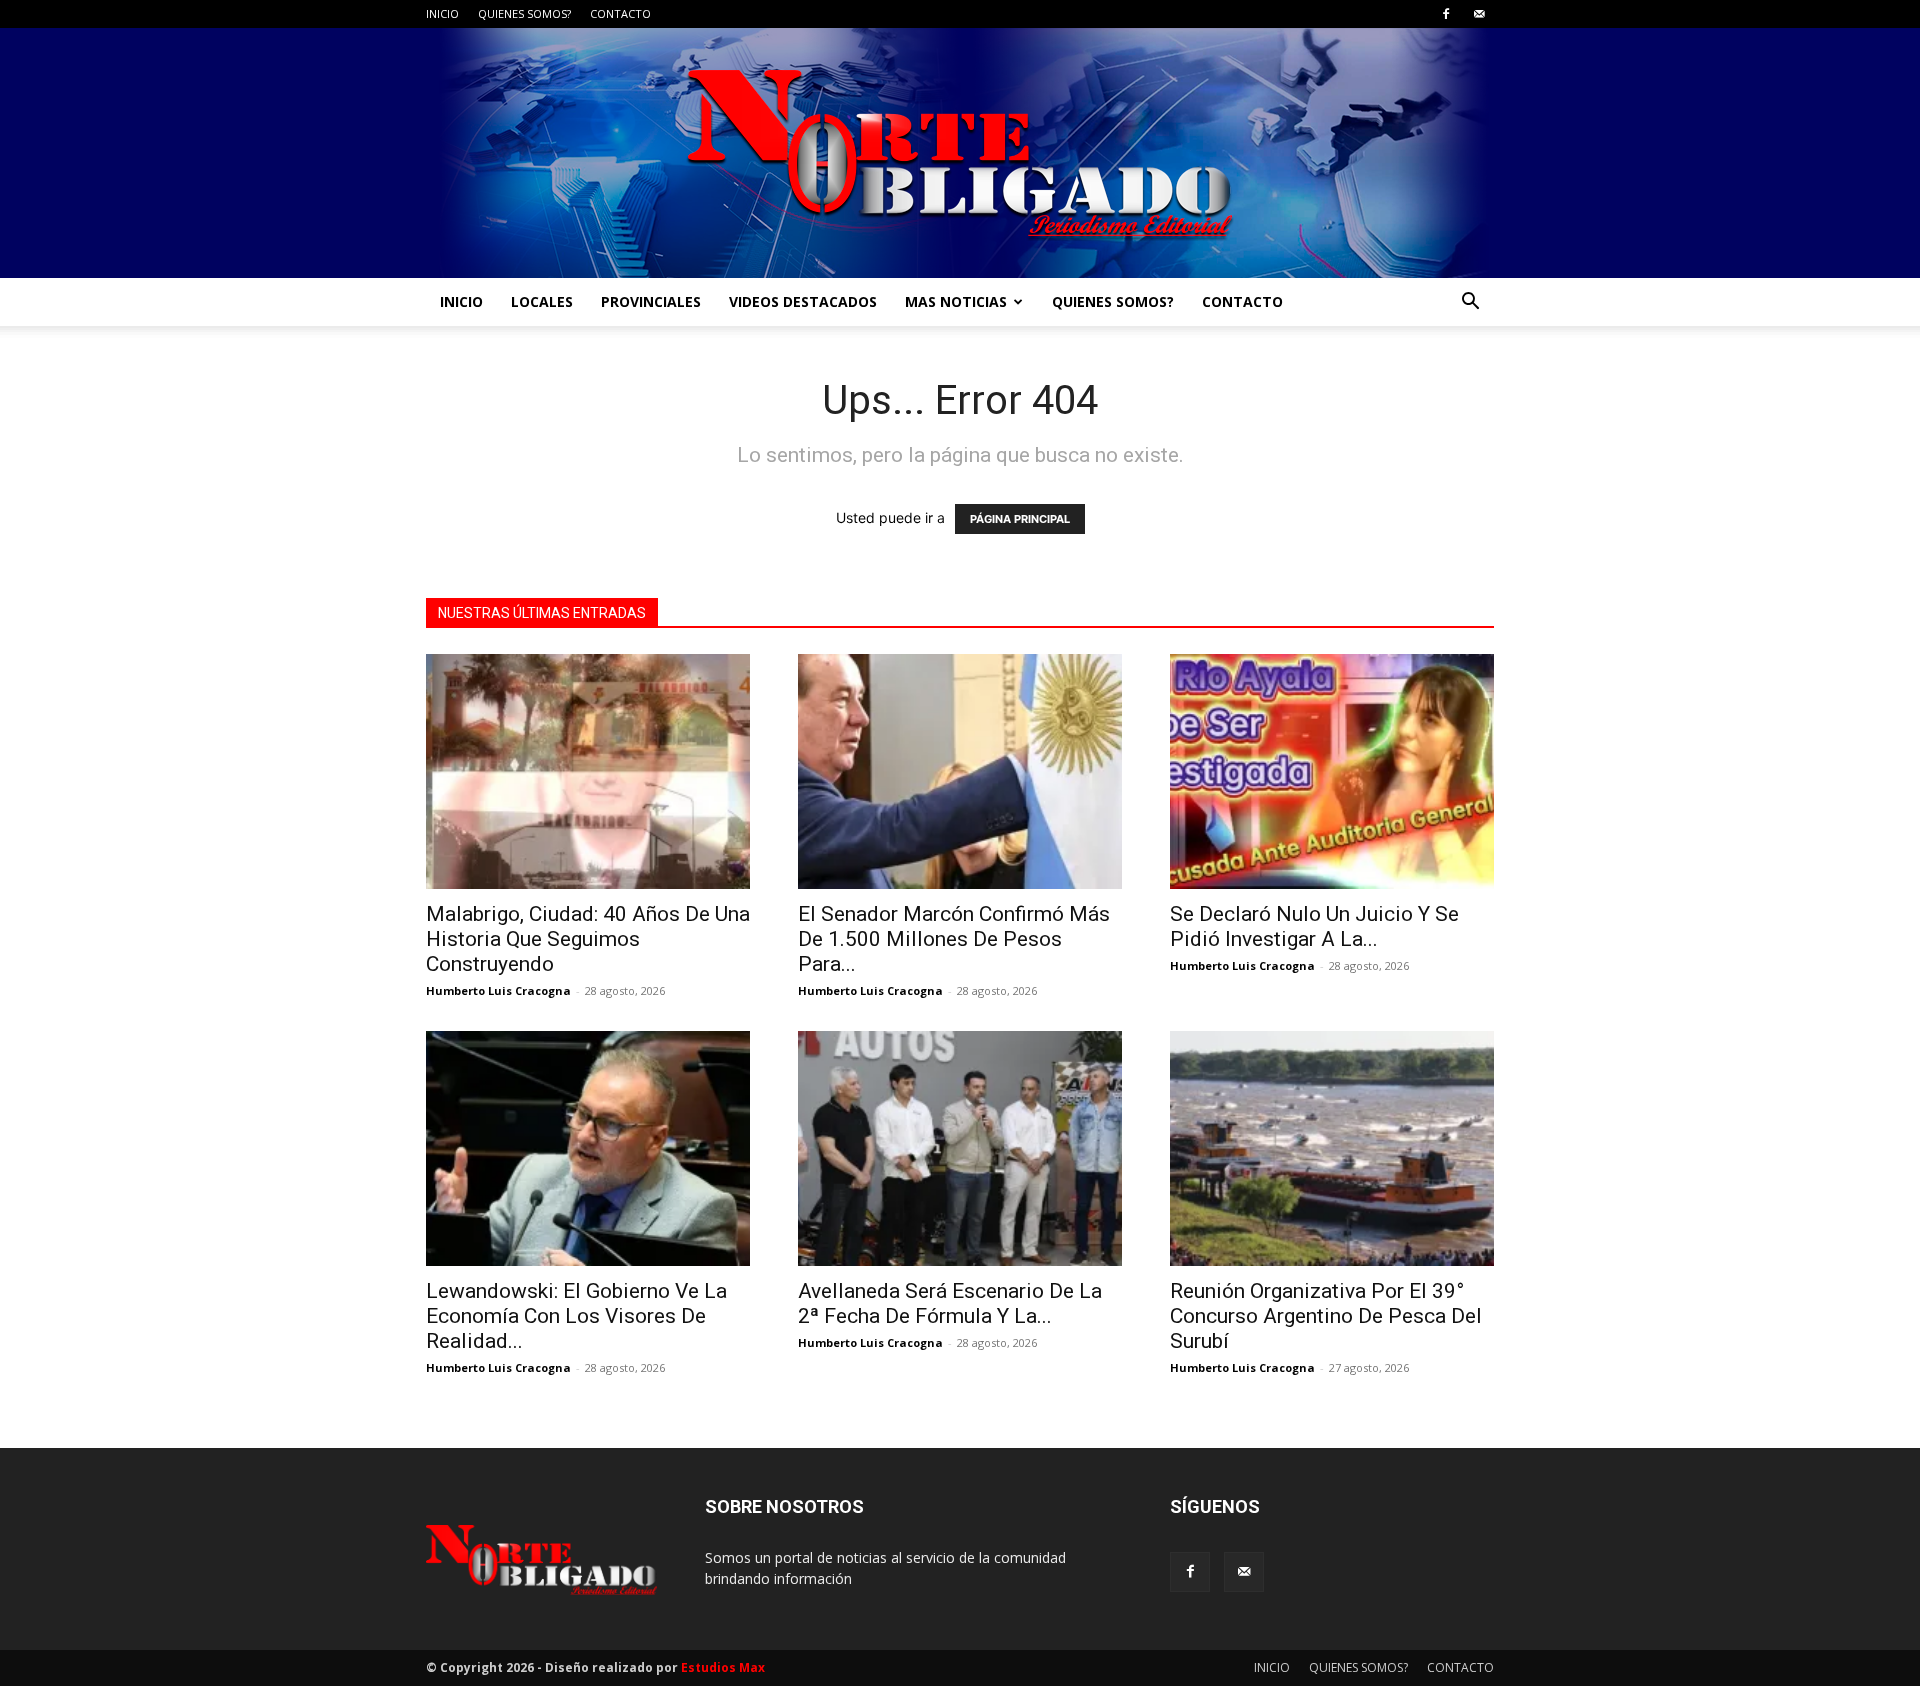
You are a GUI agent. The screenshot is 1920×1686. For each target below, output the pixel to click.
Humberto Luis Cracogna (498, 990)
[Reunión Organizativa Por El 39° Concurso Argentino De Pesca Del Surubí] (1332, 1148)
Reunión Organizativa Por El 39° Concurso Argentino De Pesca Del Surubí (1326, 1316)
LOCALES (542, 301)
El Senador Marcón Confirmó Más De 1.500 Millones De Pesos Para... (954, 939)
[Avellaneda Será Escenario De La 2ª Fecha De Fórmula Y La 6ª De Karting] (960, 1148)
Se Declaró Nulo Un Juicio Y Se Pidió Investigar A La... (1314, 926)
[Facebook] (1446, 14)
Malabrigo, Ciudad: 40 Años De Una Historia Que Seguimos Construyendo (588, 939)
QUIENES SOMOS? (524, 13)
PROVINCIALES (651, 301)
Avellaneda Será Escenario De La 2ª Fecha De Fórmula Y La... (950, 1303)
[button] (1470, 303)
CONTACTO (620, 13)
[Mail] (1479, 14)
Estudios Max (723, 1667)
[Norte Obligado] (960, 153)
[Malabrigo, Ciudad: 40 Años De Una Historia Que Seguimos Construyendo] (588, 771)
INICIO (442, 13)
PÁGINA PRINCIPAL (1020, 519)
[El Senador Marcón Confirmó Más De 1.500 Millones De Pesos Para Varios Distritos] (960, 771)
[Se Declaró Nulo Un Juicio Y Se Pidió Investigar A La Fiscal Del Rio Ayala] (1332, 771)
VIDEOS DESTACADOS (803, 301)
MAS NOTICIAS (956, 301)
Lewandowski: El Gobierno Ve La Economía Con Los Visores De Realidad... (576, 1316)
